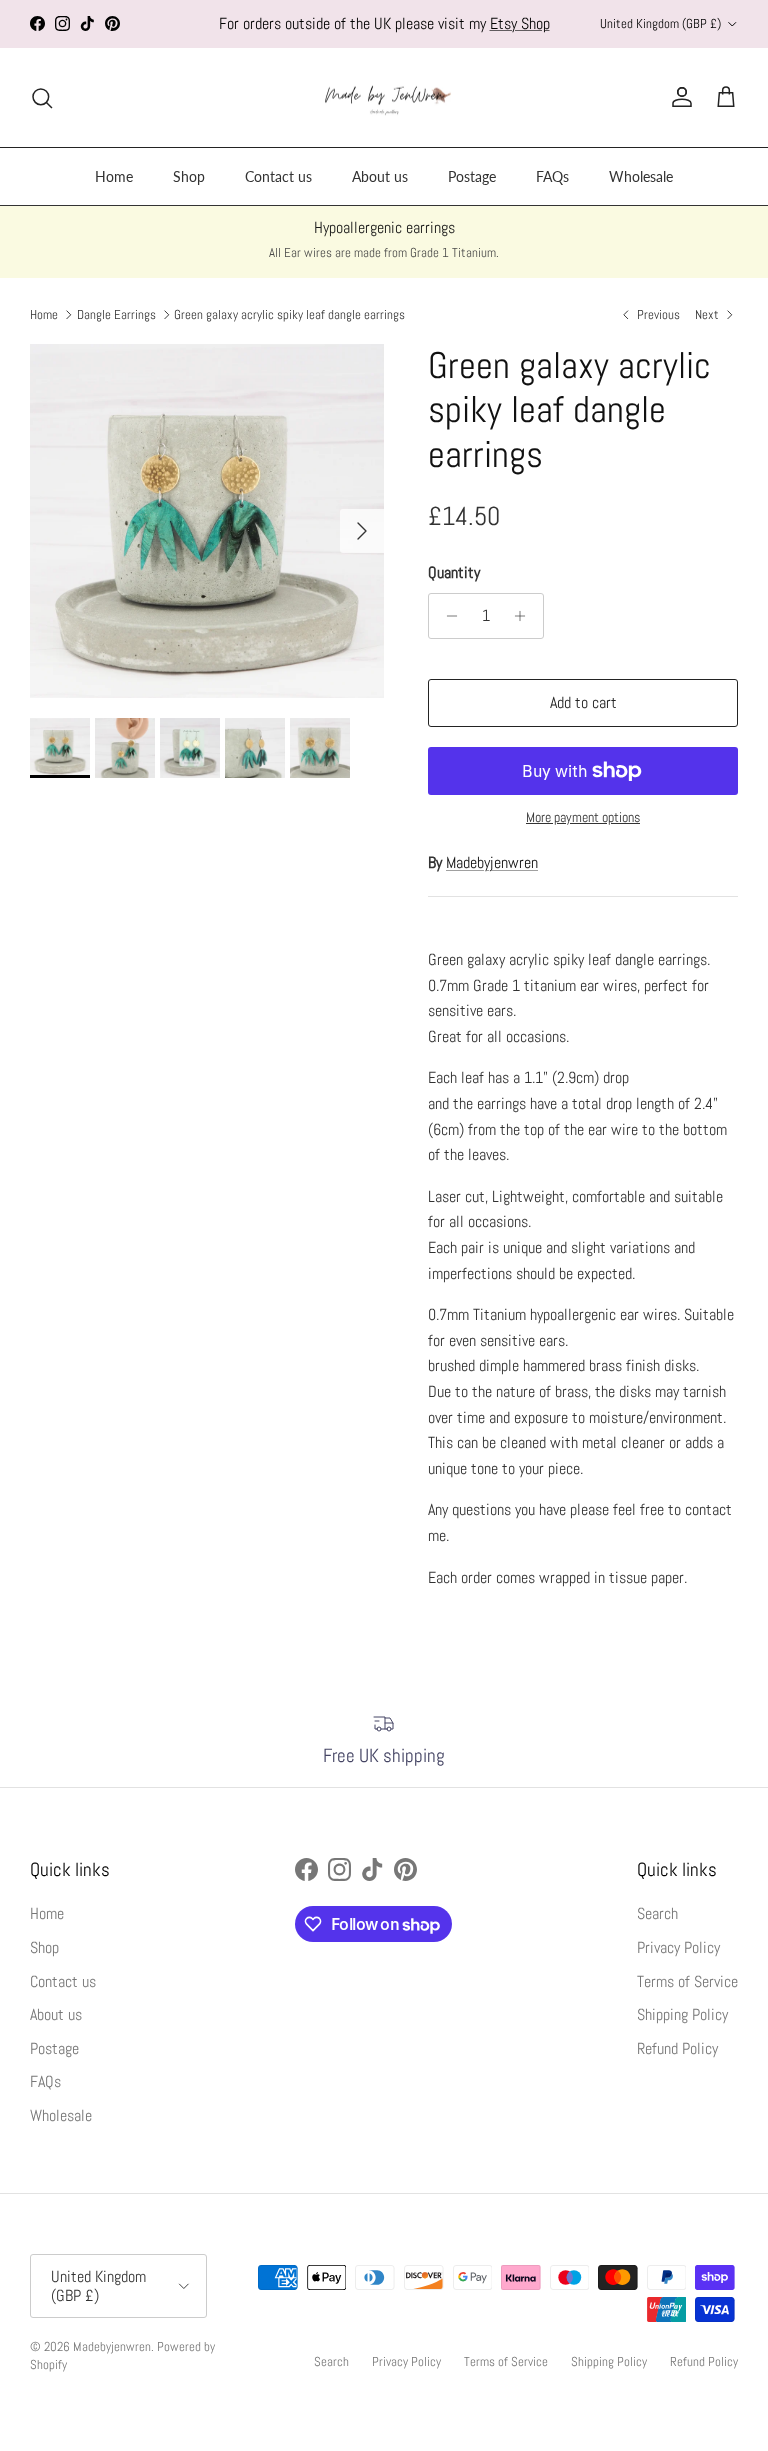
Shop (189, 176)
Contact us (278, 176)
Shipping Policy (682, 2014)
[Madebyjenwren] (384, 98)
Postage (472, 176)
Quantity (454, 572)
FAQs (552, 176)
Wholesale (641, 176)
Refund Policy (677, 2048)
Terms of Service (687, 1981)
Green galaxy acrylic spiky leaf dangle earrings (289, 314)
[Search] (42, 98)
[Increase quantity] (525, 616)
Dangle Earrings (116, 314)
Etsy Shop (520, 23)
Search (657, 1913)
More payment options (583, 817)
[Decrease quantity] (446, 616)
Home (114, 176)
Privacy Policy (678, 1947)
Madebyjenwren (492, 862)
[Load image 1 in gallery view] (207, 521)
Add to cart (583, 702)
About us (380, 176)
